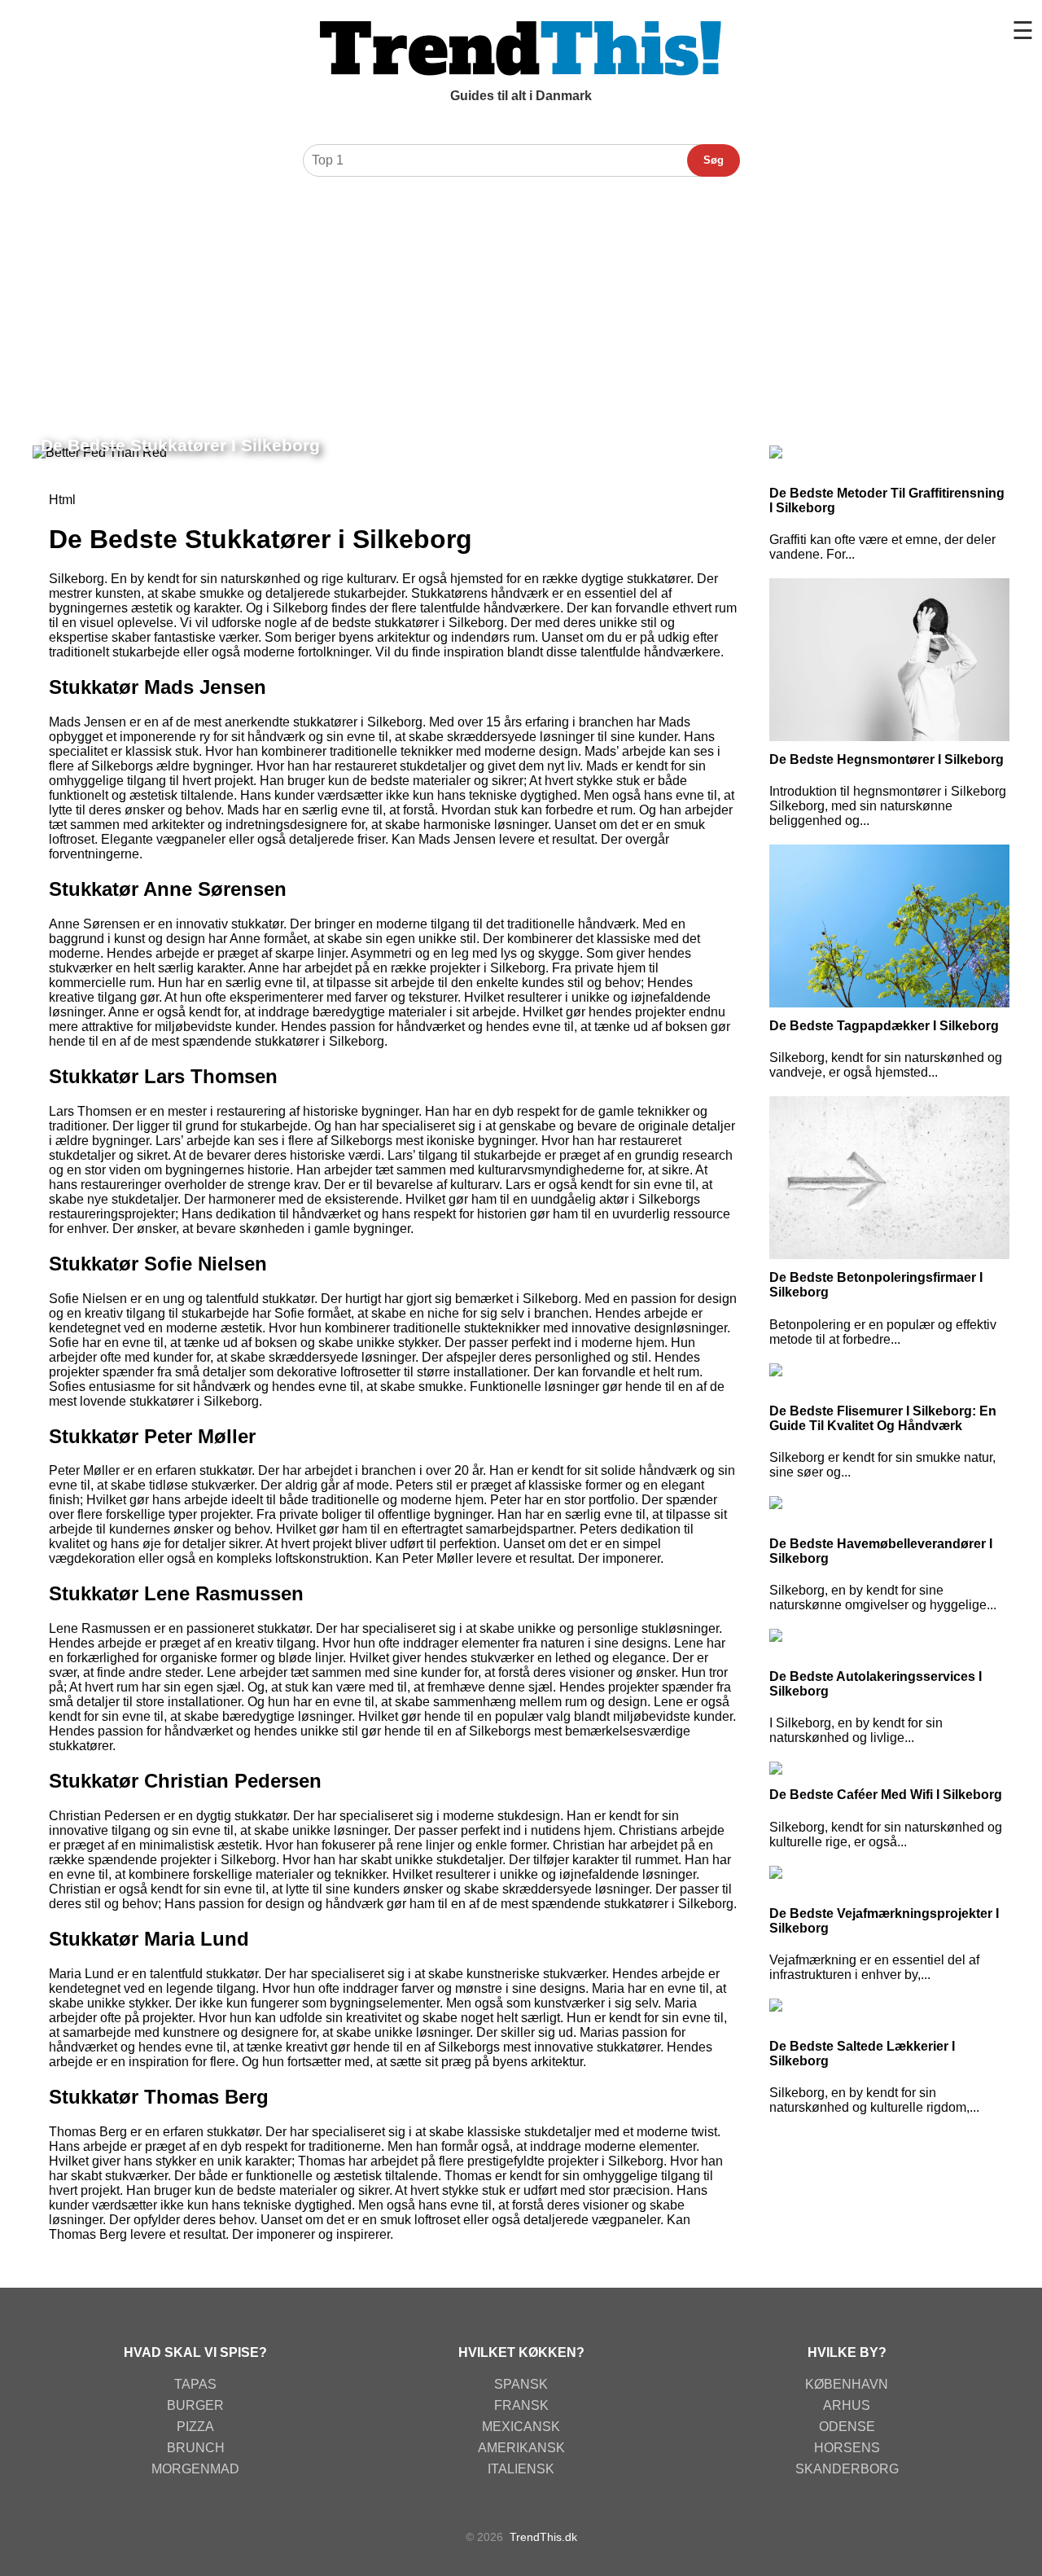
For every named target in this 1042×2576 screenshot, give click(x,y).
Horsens (847, 2448)
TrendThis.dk (543, 2537)
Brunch (196, 2448)
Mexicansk (521, 2427)
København (847, 2384)
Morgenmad (195, 2469)
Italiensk (521, 2469)
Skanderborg (847, 2469)
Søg (714, 160)
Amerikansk (521, 2448)
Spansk (521, 2384)
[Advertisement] (521, 307)
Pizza (195, 2427)
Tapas (195, 2384)
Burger (195, 2405)
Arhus (847, 2405)
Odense (847, 2427)
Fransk (521, 2405)
